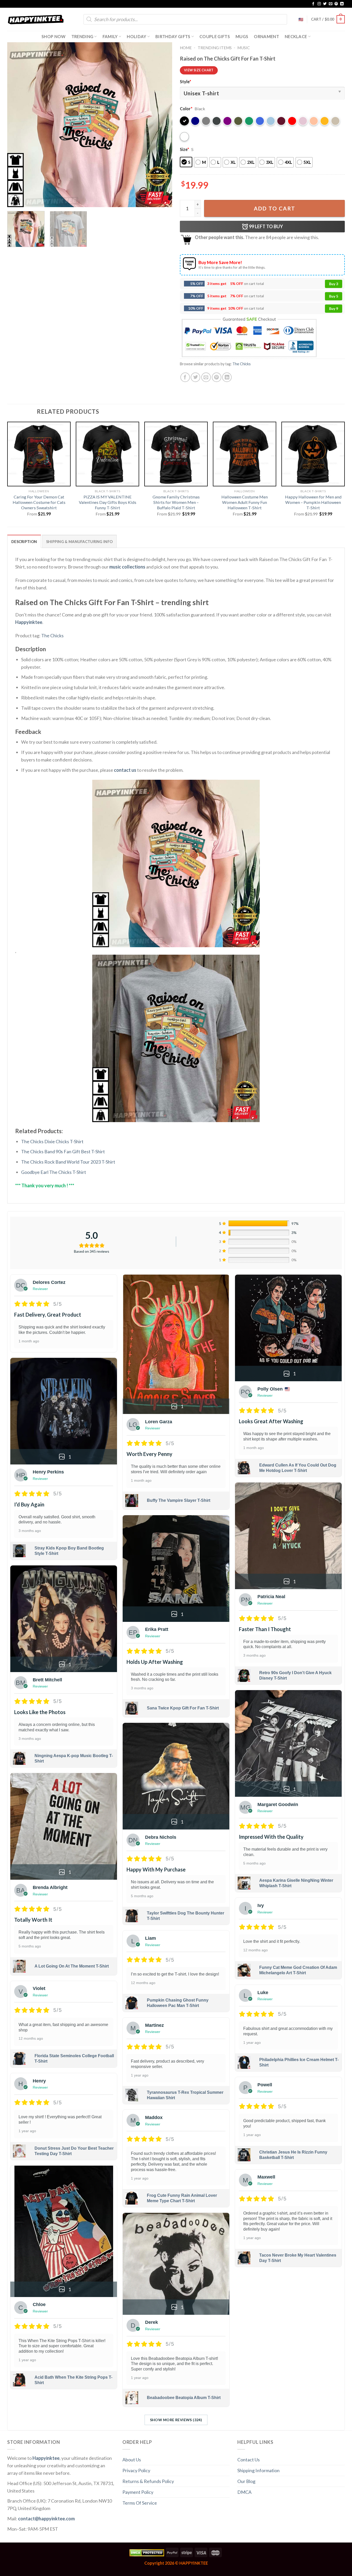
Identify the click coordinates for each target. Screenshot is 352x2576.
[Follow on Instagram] (319, 4)
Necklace (296, 36)
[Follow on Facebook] (313, 4)
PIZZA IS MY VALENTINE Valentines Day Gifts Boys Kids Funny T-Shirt (108, 502)
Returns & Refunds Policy (148, 2481)
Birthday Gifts (173, 36)
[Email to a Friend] (206, 377)
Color (186, 109)
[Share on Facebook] (185, 377)
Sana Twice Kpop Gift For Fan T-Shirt (183, 1708)
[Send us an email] (331, 4)
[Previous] (17, 125)
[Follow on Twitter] (325, 4)
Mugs (242, 36)
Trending (82, 36)
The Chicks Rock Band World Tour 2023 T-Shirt (68, 1162)
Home (186, 48)
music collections (127, 567)
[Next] (162, 125)
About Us (132, 2460)
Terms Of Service (140, 2503)
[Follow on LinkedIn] (342, 4)
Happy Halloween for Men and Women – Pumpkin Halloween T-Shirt (313, 502)
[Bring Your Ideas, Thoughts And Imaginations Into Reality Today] (36, 19)
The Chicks (242, 364)
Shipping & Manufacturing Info (79, 542)
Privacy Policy (136, 2470)
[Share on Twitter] (195, 377)
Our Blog (246, 2481)
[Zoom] (15, 200)
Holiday (136, 36)
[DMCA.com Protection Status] (147, 2552)
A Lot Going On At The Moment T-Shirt (72, 1966)
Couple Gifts (215, 36)
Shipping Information (258, 2470)
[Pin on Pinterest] (217, 377)
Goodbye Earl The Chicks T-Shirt (54, 1172)
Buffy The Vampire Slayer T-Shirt (179, 1500)
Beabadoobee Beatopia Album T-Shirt (184, 2398)
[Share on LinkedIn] (227, 377)
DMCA (244, 2492)
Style (186, 82)
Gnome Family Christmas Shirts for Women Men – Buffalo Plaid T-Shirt (176, 502)
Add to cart (275, 208)
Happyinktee (29, 622)
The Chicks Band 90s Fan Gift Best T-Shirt (63, 1151)
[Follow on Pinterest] (336, 4)
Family (110, 36)
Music (244, 48)
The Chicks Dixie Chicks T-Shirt (52, 1141)
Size (185, 149)
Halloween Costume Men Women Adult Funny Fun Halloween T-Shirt (245, 502)
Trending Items (215, 48)
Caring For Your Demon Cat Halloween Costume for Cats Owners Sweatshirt (39, 502)
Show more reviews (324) (176, 2420)
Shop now (54, 36)
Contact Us (249, 2460)
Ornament (266, 36)
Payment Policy (138, 2492)
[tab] (24, 541)
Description (24, 542)
